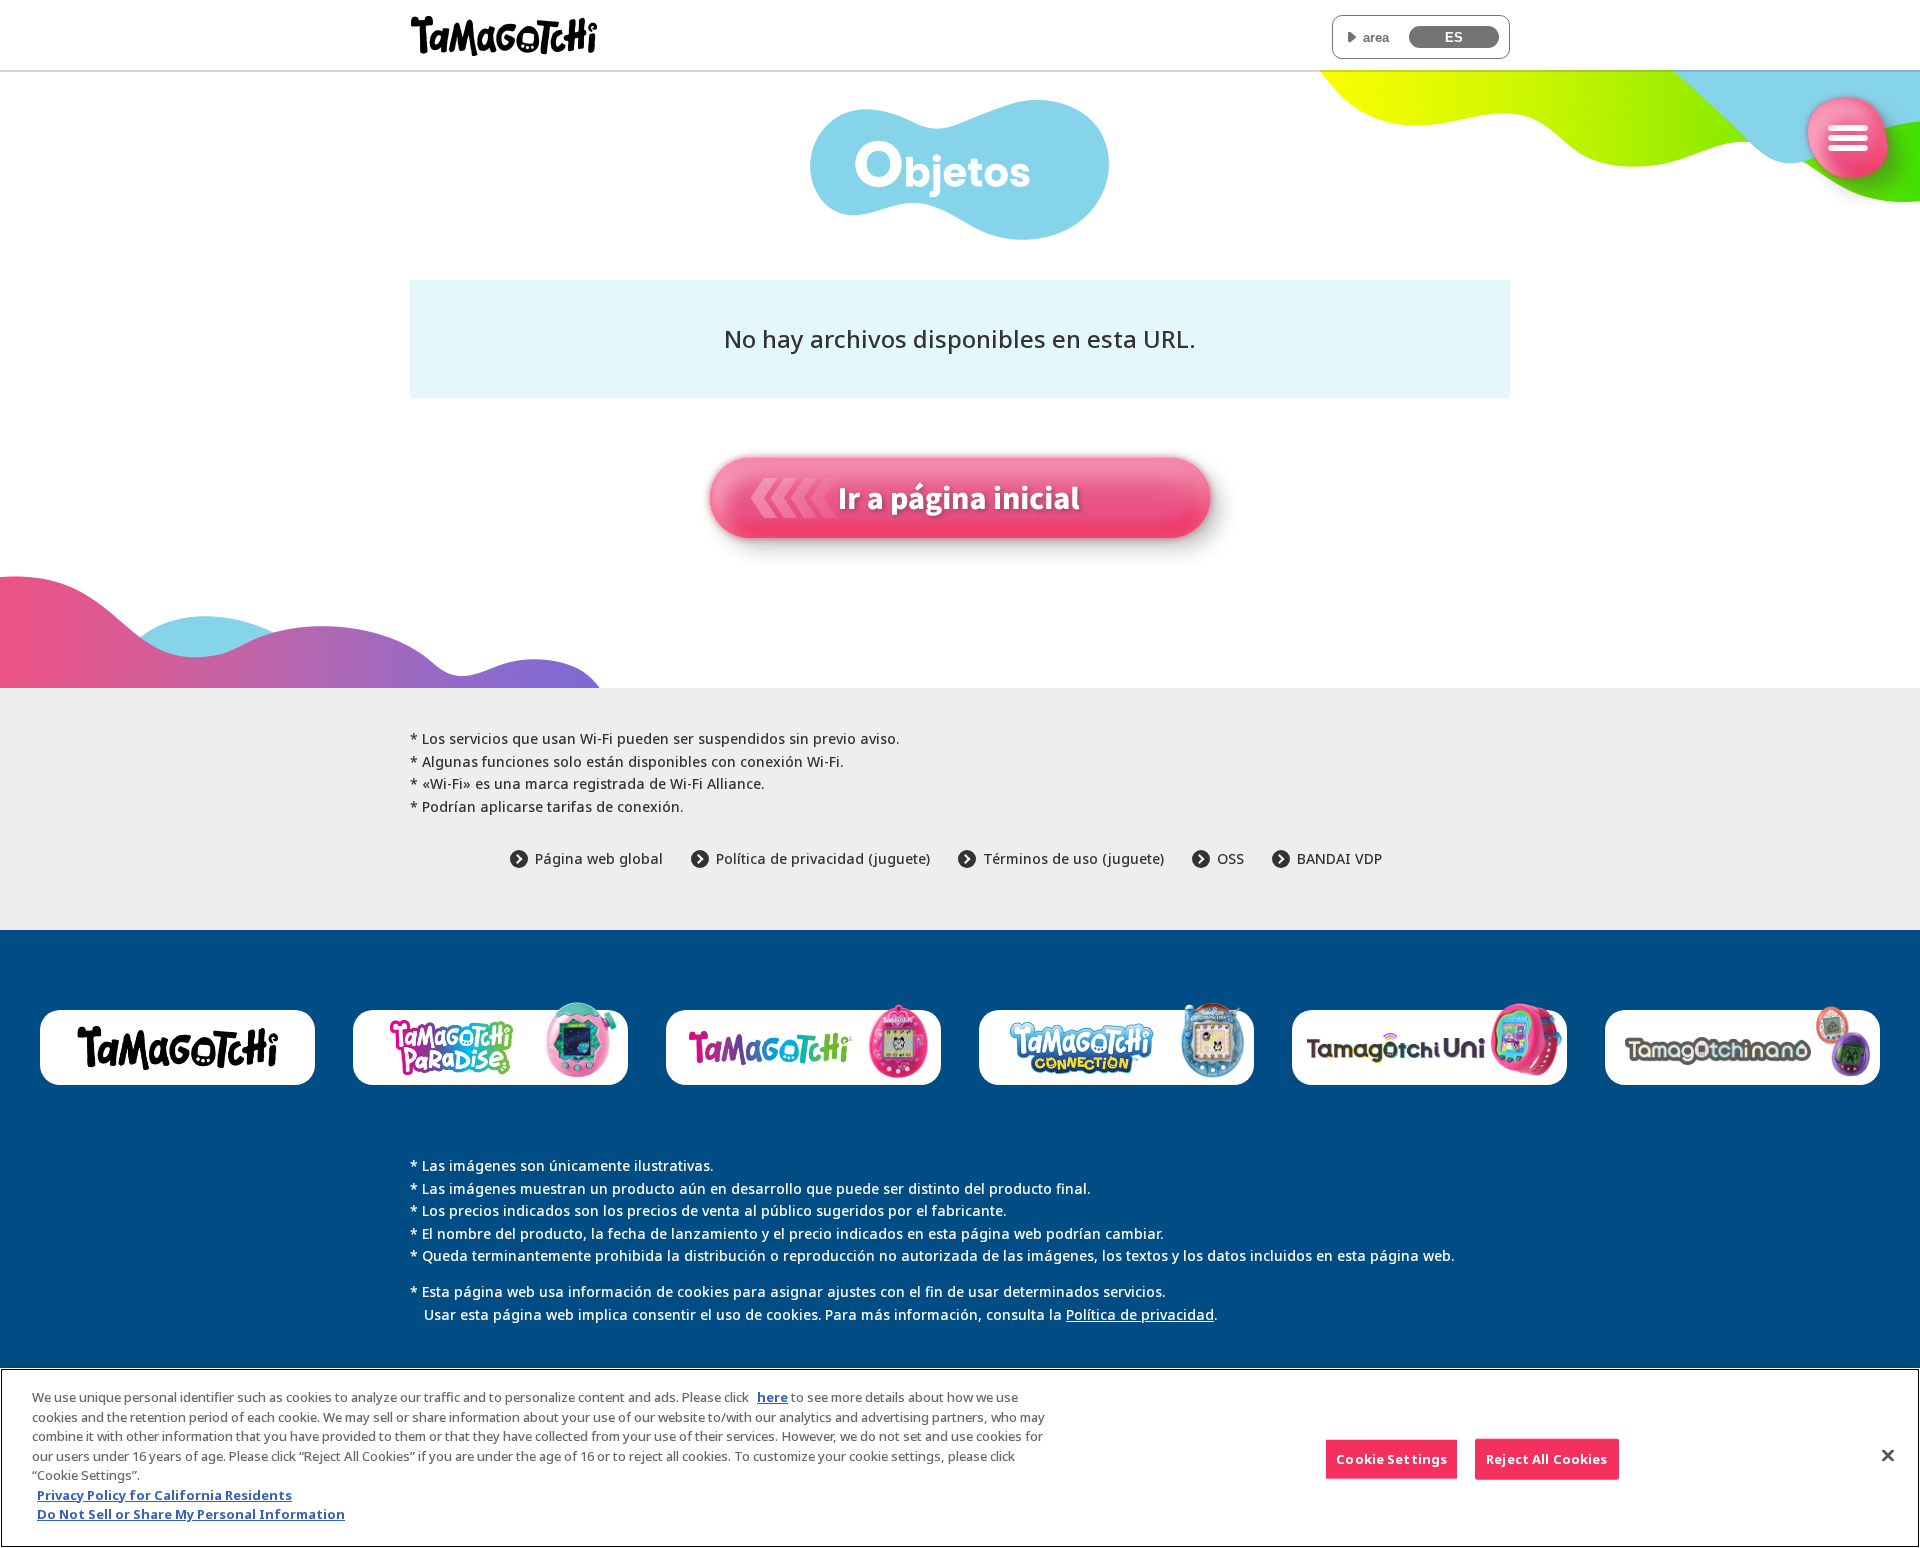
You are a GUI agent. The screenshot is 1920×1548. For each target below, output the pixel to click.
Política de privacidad (1140, 1314)
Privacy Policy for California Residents (164, 1495)
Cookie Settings (1391, 1459)
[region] (960, 1458)
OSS (1230, 858)
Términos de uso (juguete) (1073, 858)
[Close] (1888, 1456)
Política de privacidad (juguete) (823, 858)
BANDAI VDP (1339, 858)
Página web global (599, 858)
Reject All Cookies (1546, 1459)
